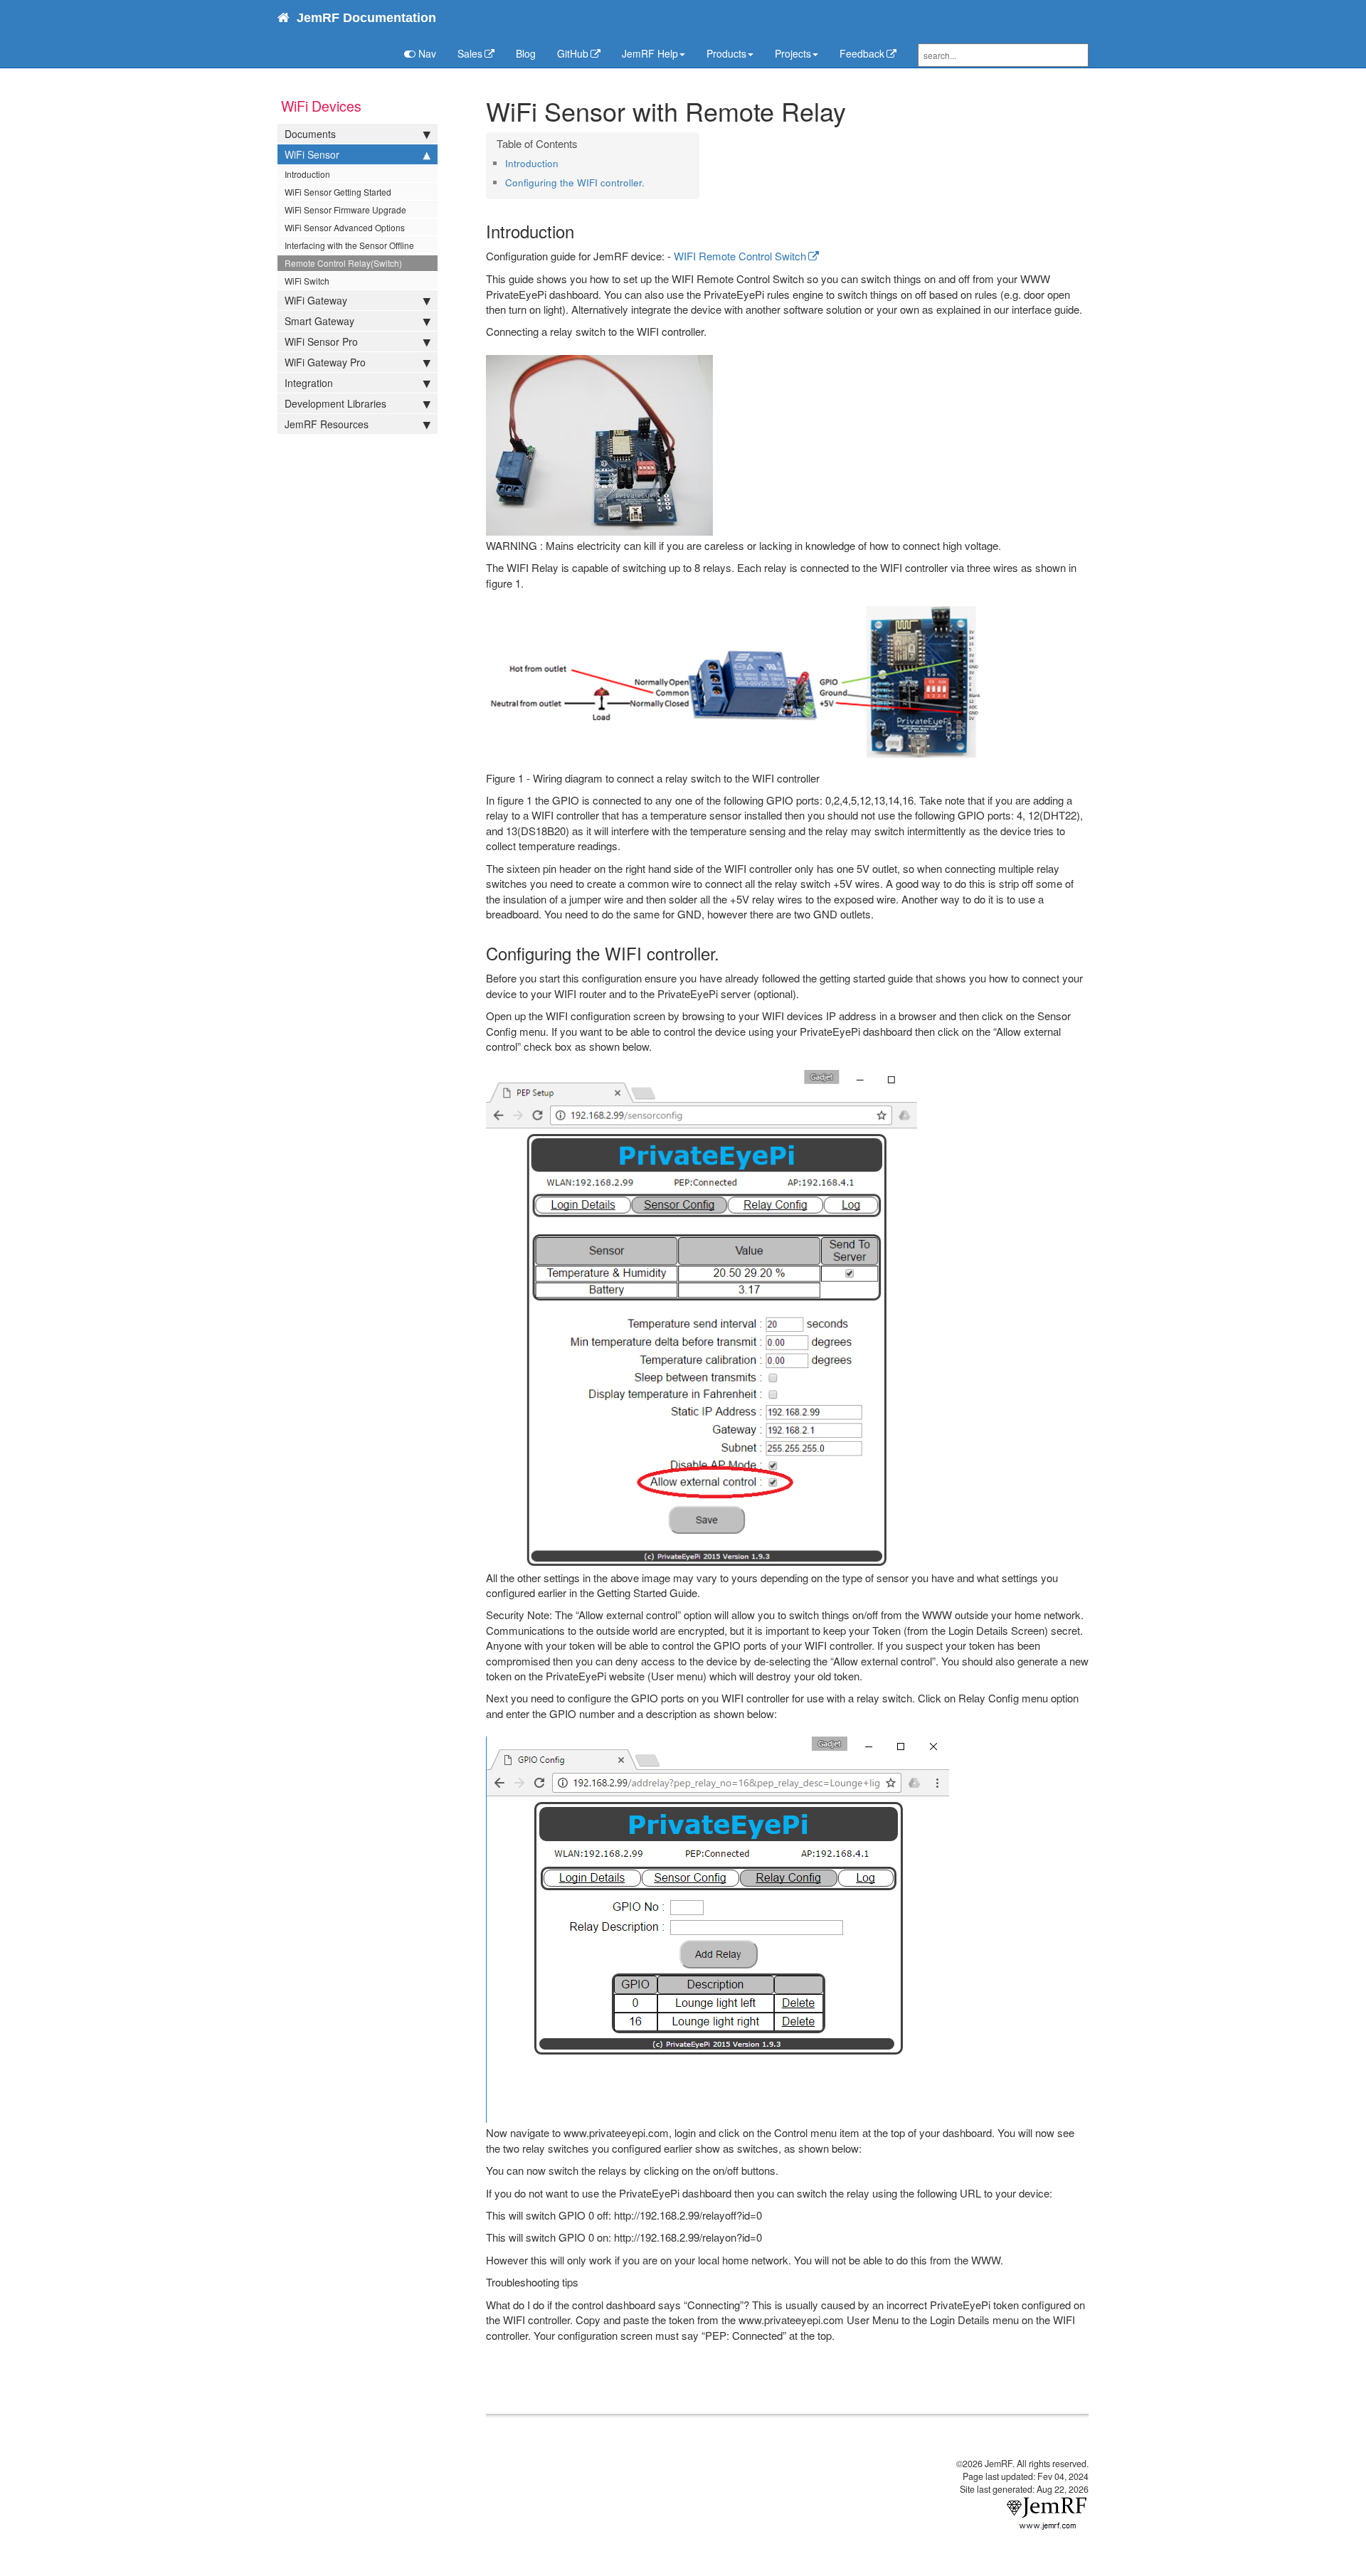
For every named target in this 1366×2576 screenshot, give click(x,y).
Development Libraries (335, 403)
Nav (426, 53)
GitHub (573, 53)
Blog (526, 53)
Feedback (862, 53)
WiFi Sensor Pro (321, 341)
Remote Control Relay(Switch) (343, 263)
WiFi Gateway (316, 300)
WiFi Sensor (312, 154)
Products (726, 53)
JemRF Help (650, 53)
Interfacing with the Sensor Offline (349, 245)
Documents (310, 134)
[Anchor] (563, 163)
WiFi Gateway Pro (325, 362)
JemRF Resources (327, 424)
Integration (309, 383)
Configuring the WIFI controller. (575, 182)
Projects (793, 53)
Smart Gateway (319, 321)
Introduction (307, 174)
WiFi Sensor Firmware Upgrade (345, 210)
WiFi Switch (307, 281)
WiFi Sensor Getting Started (338, 192)
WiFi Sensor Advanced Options (345, 227)
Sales (470, 53)
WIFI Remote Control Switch (740, 256)
